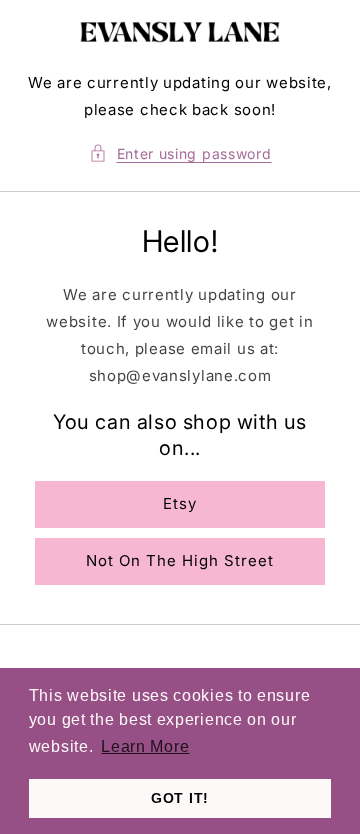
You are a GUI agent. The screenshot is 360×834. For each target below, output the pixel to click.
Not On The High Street (180, 560)
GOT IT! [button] (180, 798)
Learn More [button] (145, 746)
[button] (180, 153)
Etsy (180, 503)
